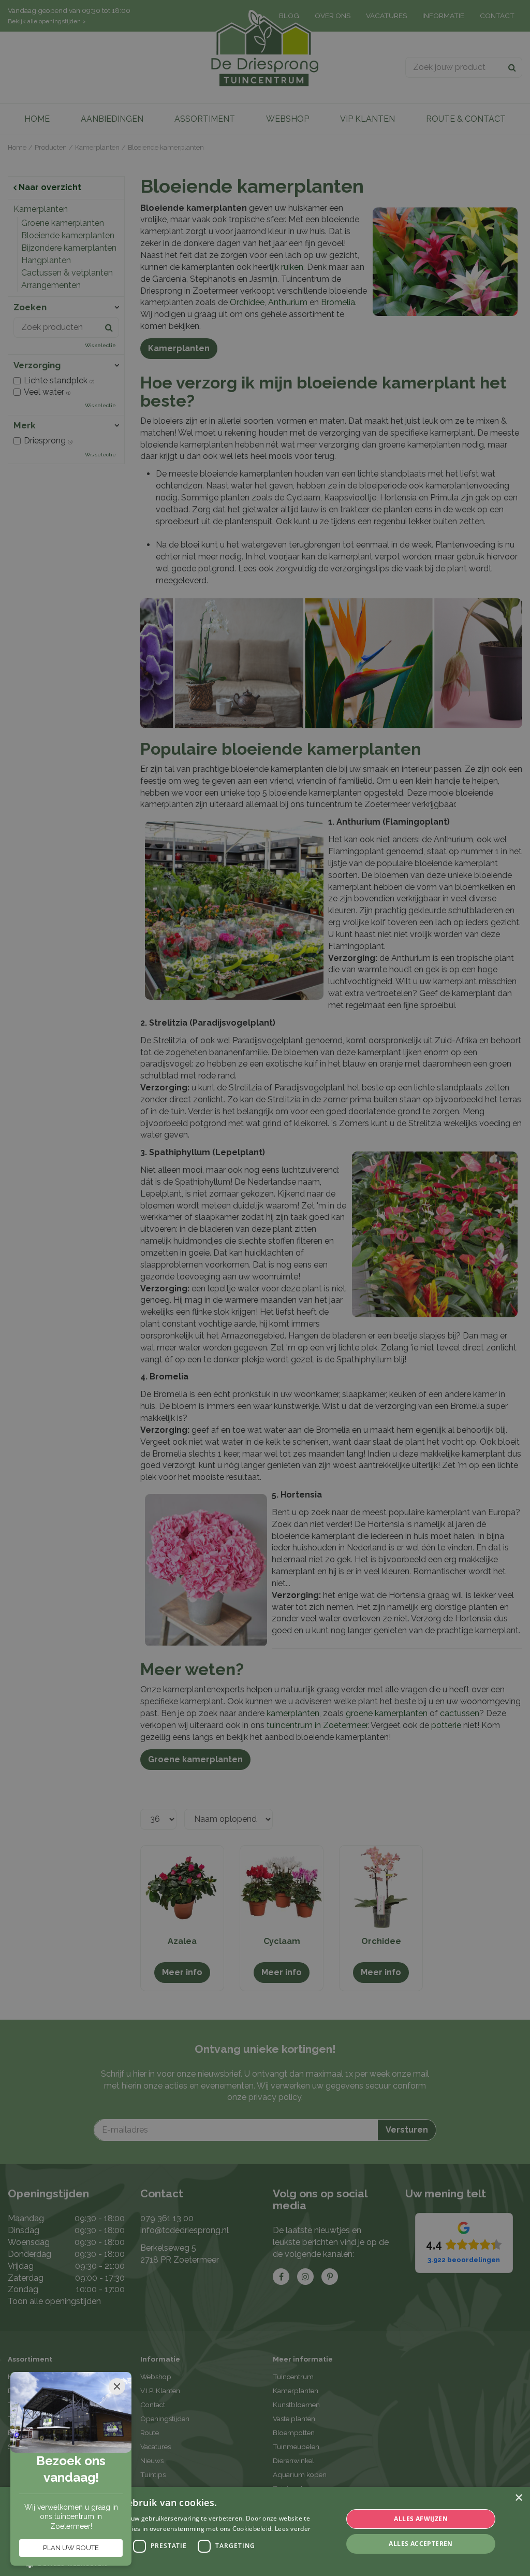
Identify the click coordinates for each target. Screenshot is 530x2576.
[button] (180, 2563)
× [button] (518, 2498)
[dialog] (265, 2531)
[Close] (117, 2386)
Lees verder (293, 2529)
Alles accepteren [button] (421, 2544)
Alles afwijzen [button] (421, 2519)
